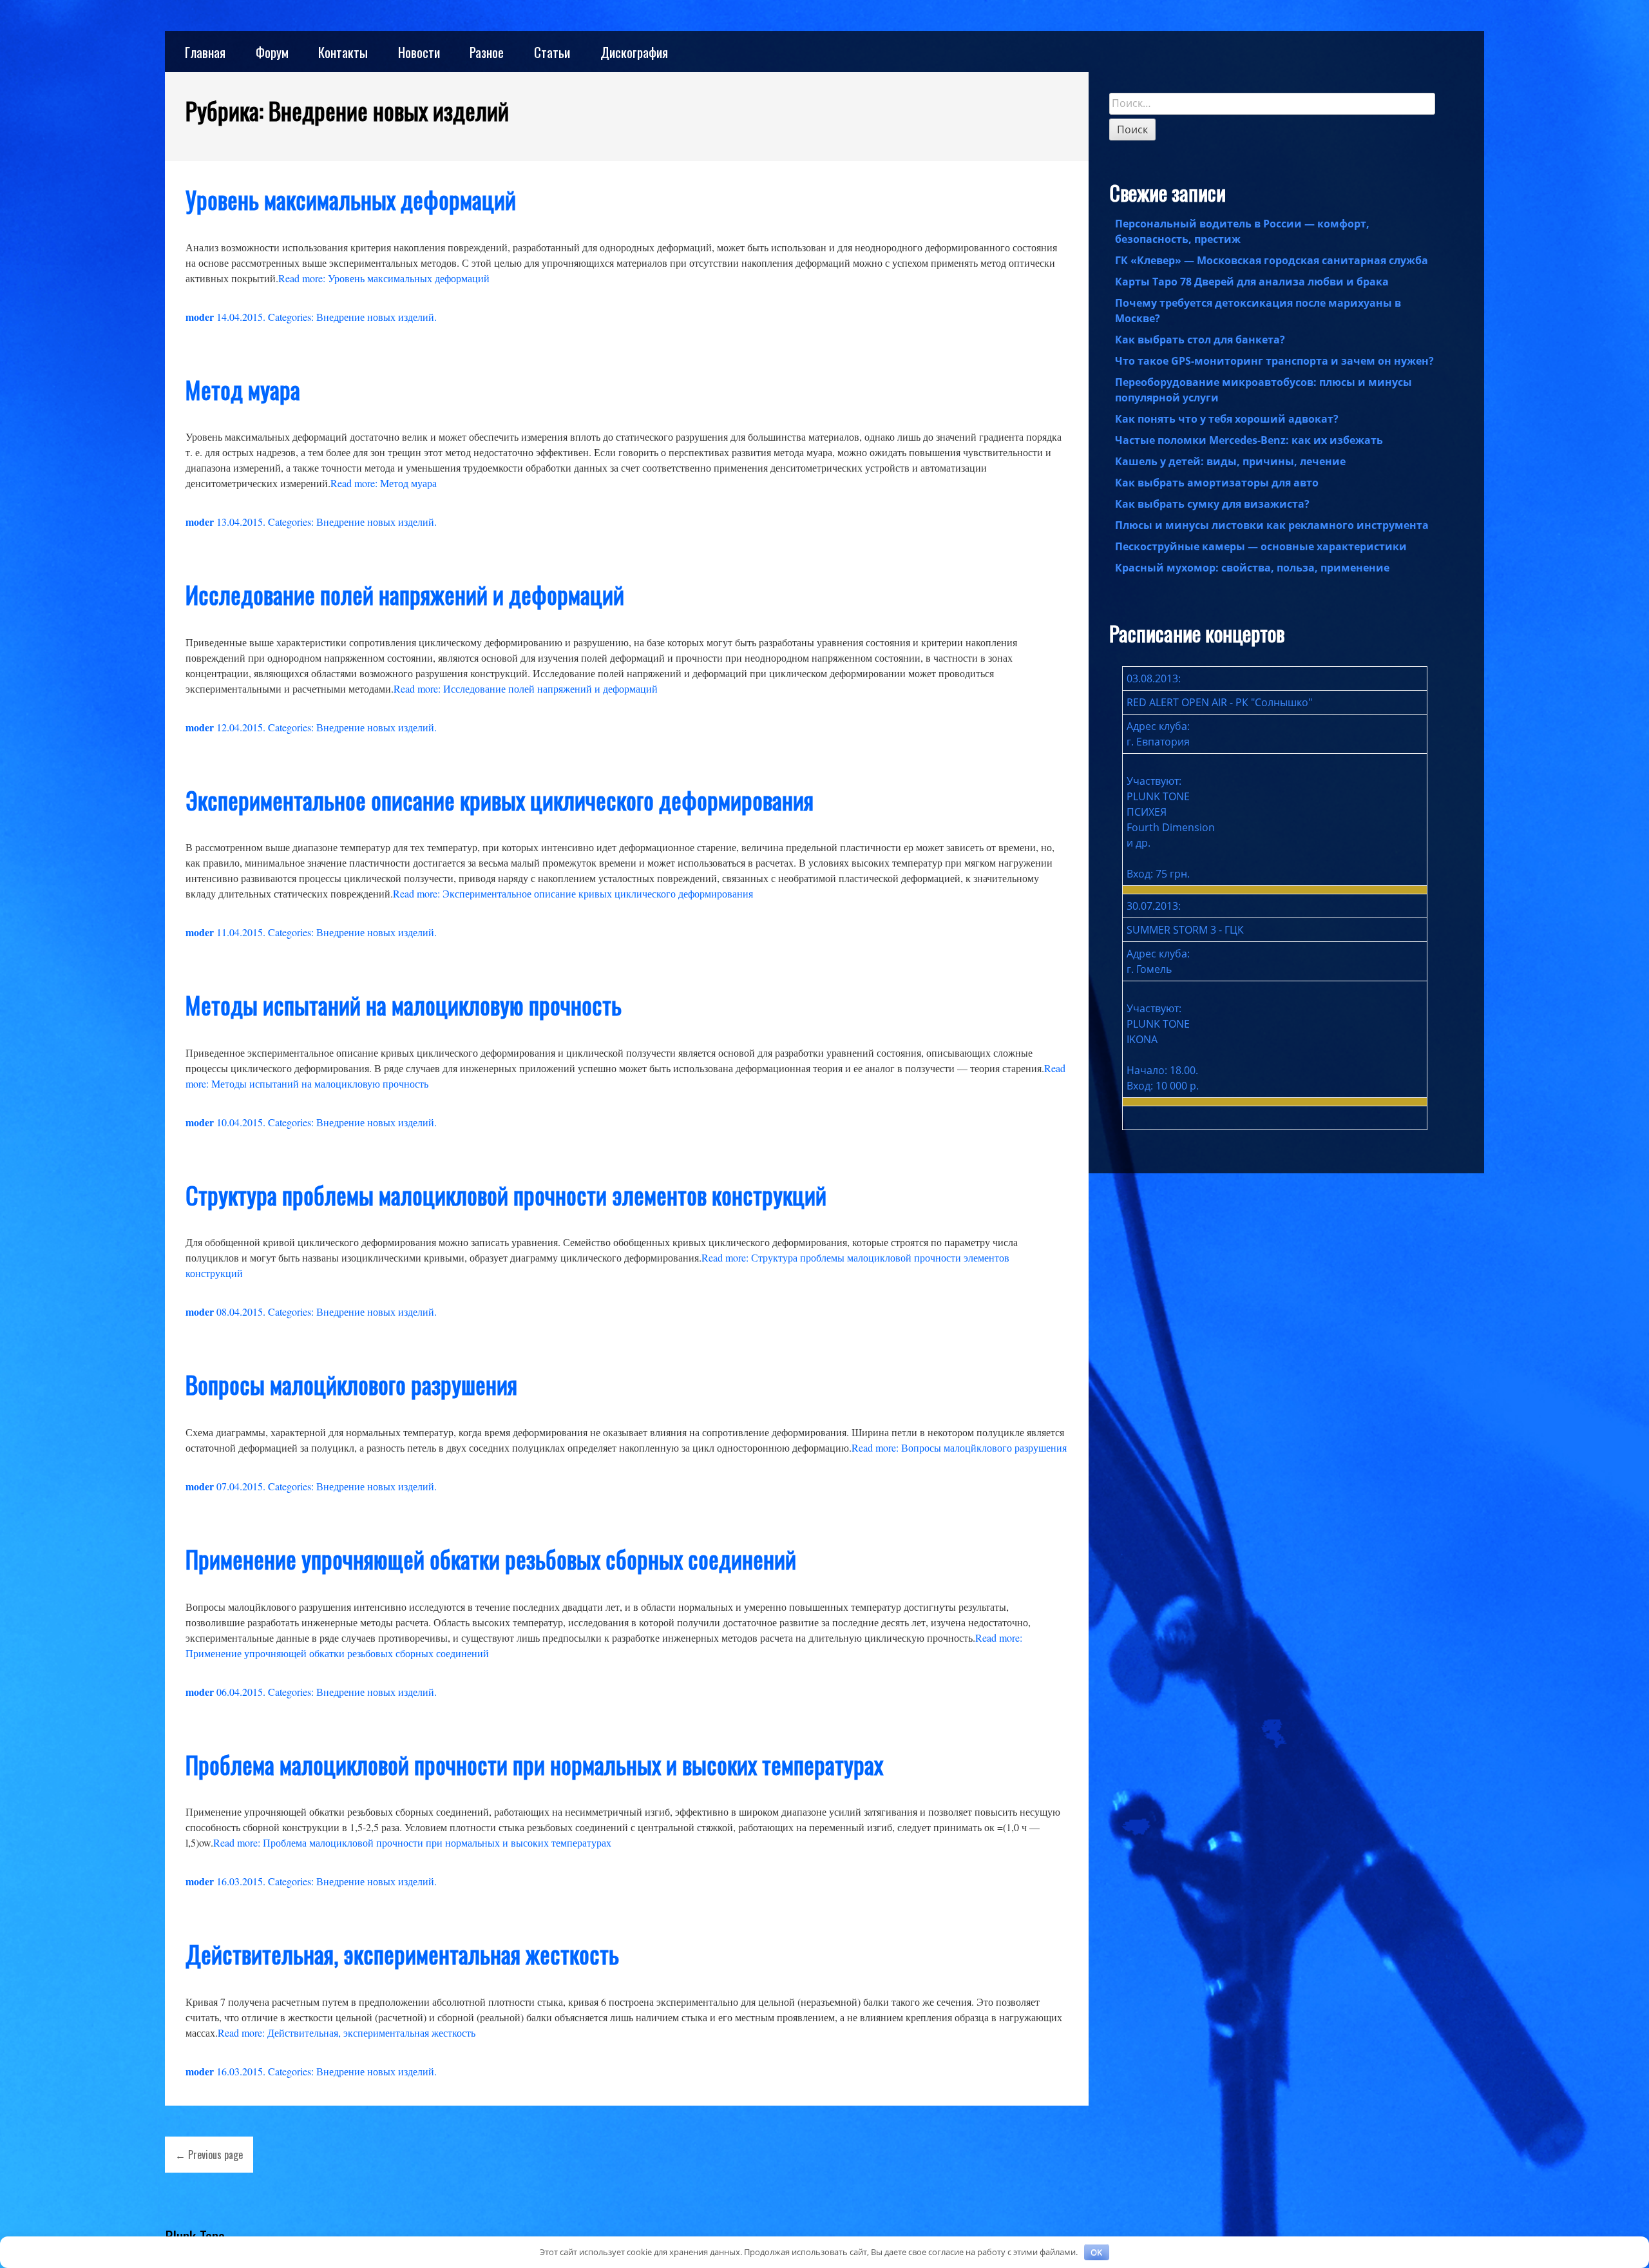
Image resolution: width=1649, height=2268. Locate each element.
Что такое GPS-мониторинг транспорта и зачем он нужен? (1274, 361)
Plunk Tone (195, 2236)
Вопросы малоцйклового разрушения (351, 1384)
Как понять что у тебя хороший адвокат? (1227, 419)
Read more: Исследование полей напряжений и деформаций (526, 688)
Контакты (343, 52)
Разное (487, 52)
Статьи (552, 52)
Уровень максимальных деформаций (351, 199)
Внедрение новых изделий (375, 317)
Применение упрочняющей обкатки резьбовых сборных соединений (491, 1559)
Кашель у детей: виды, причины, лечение (1230, 461)
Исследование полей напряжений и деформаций (405, 594)
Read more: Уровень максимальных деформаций (384, 278)
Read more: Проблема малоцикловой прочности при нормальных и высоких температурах (412, 1842)
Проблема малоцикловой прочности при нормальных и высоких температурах (534, 1764)
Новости (419, 52)
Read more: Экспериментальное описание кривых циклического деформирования (573, 893)
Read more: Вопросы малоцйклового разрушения (959, 1447)
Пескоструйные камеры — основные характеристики (1261, 546)
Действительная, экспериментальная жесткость (402, 1954)
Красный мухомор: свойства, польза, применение (1252, 568)
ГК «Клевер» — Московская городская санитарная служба (1272, 260)
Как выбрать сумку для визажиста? (1212, 504)
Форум (272, 52)
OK (1096, 2252)
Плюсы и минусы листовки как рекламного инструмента (1272, 525)
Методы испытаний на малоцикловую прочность (404, 1005)
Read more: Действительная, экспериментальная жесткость (347, 2033)
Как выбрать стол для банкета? (1200, 340)
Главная (205, 52)
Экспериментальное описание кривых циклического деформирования (500, 800)
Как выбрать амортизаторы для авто (1217, 483)
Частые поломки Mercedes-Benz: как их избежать (1249, 440)
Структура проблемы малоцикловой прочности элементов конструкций (506, 1195)
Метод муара (243, 389)
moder (200, 317)
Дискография (634, 52)
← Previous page (209, 2155)
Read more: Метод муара (384, 483)
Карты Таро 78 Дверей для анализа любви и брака (1252, 282)
